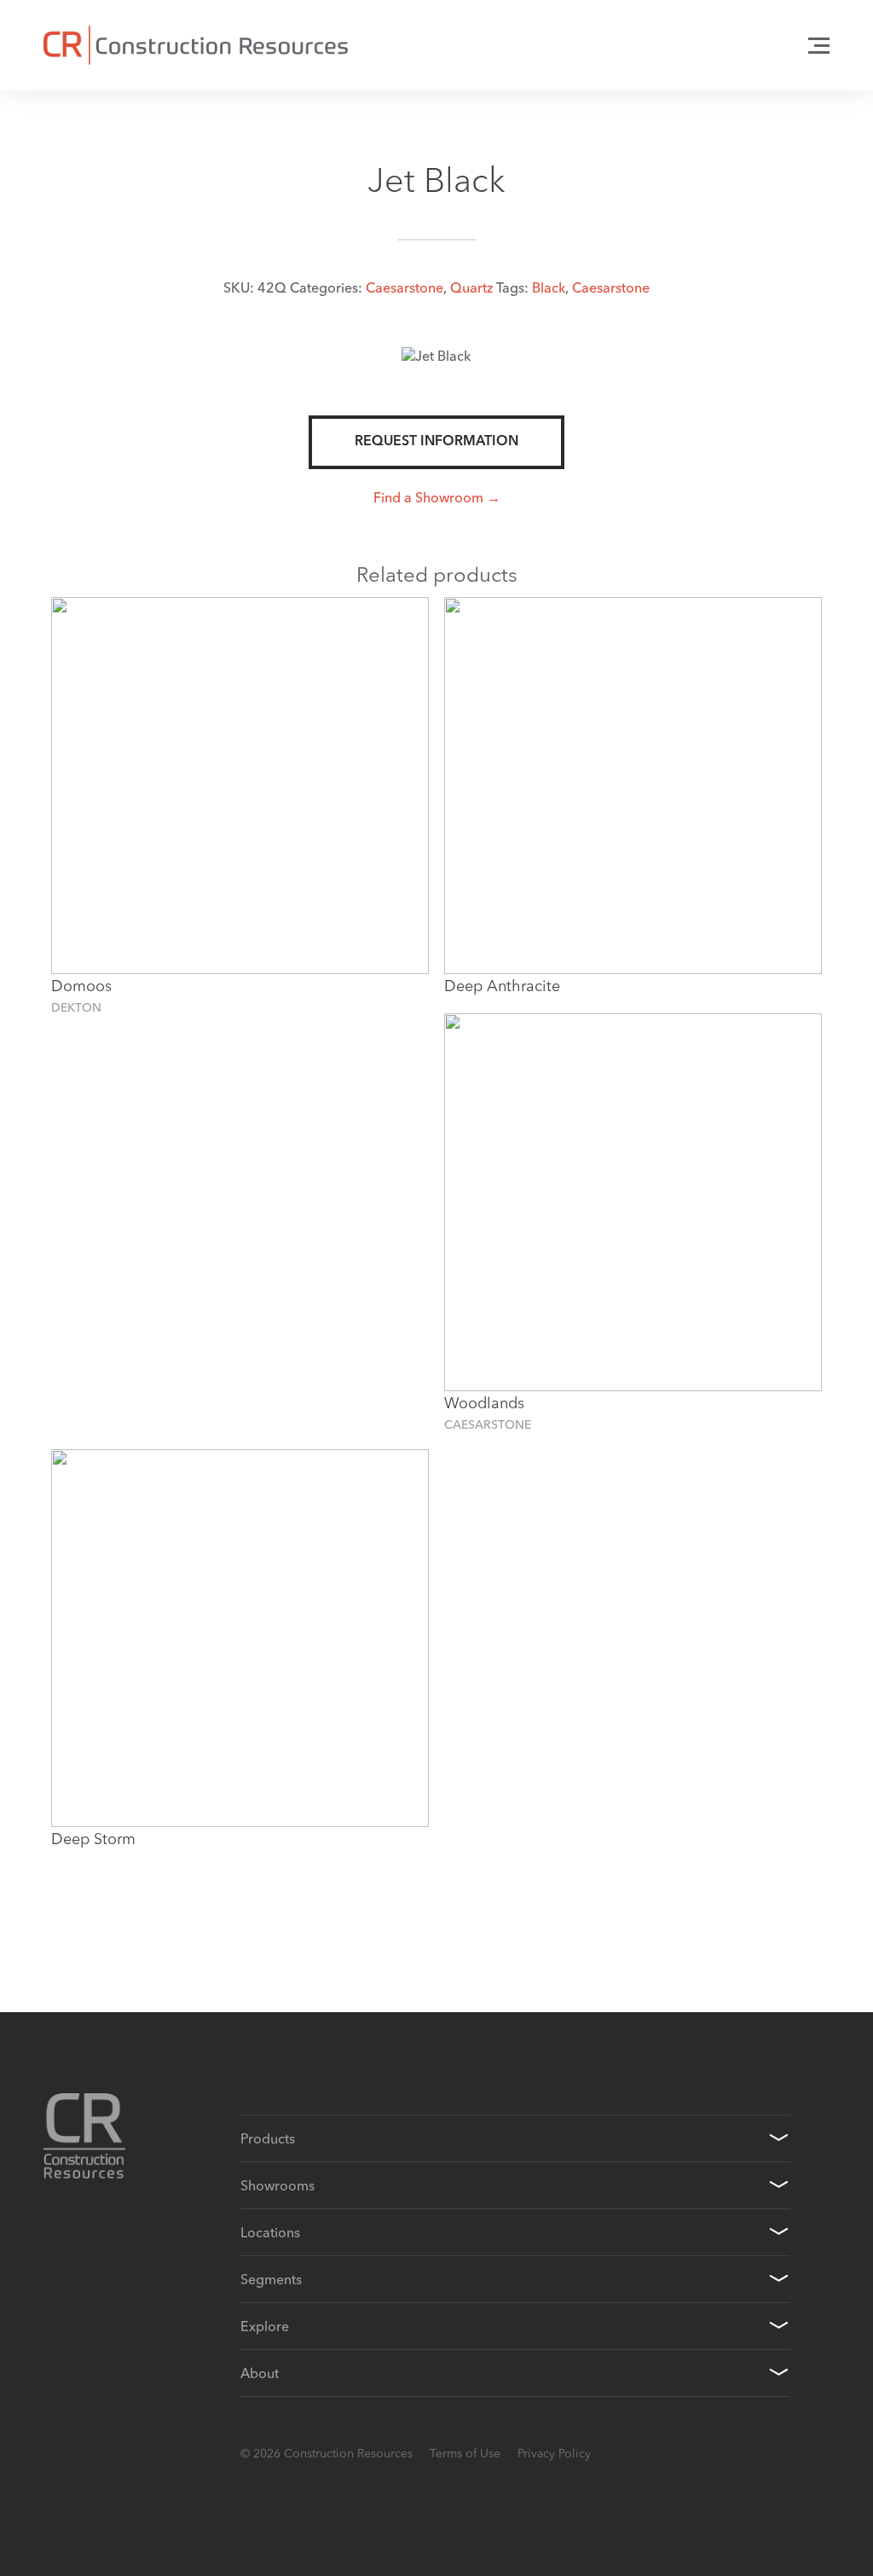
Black (549, 287)
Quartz (471, 287)
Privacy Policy (554, 2453)
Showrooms (278, 2185)
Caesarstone (405, 287)
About (260, 2373)
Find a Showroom (428, 497)
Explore (265, 2326)
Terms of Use (465, 2453)
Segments (271, 2279)
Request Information (436, 442)
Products (268, 2138)
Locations (270, 2232)
